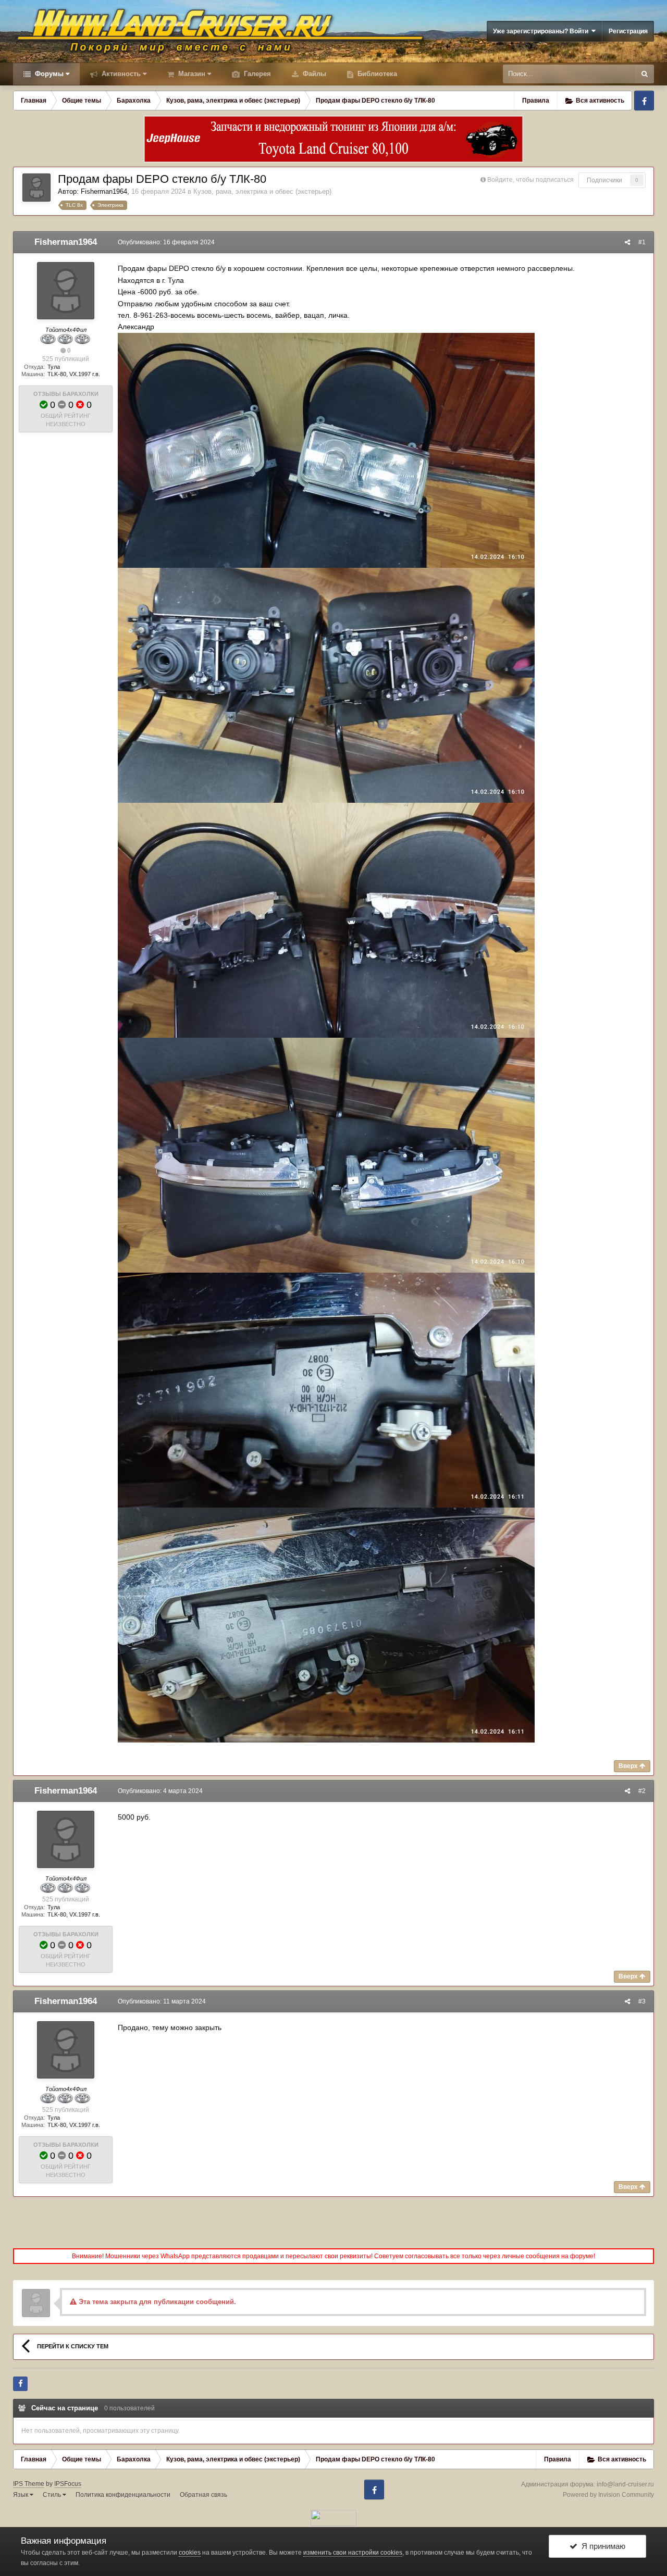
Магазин (191, 74)
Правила (536, 101)
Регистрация (628, 31)
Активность (120, 74)
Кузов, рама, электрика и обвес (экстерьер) (262, 191)
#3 (642, 2001)
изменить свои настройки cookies (353, 2553)
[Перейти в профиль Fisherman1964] (36, 188)
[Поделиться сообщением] (627, 242)
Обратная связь (203, 2495)
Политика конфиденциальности (123, 2495)
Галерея (256, 74)
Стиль (53, 2495)
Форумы (48, 74)
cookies (190, 2553)
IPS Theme (29, 2484)
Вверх (629, 1766)
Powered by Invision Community (608, 2495)
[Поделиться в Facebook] (20, 2384)
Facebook (644, 101)
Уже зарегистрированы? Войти (542, 31)
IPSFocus (68, 2484)
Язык (21, 2495)
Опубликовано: (166, 242)
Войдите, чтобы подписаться (530, 180)
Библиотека (376, 74)
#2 (642, 1791)
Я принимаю (601, 2546)
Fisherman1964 (104, 191)
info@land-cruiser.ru (625, 2484)
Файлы (313, 74)
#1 (642, 242)
